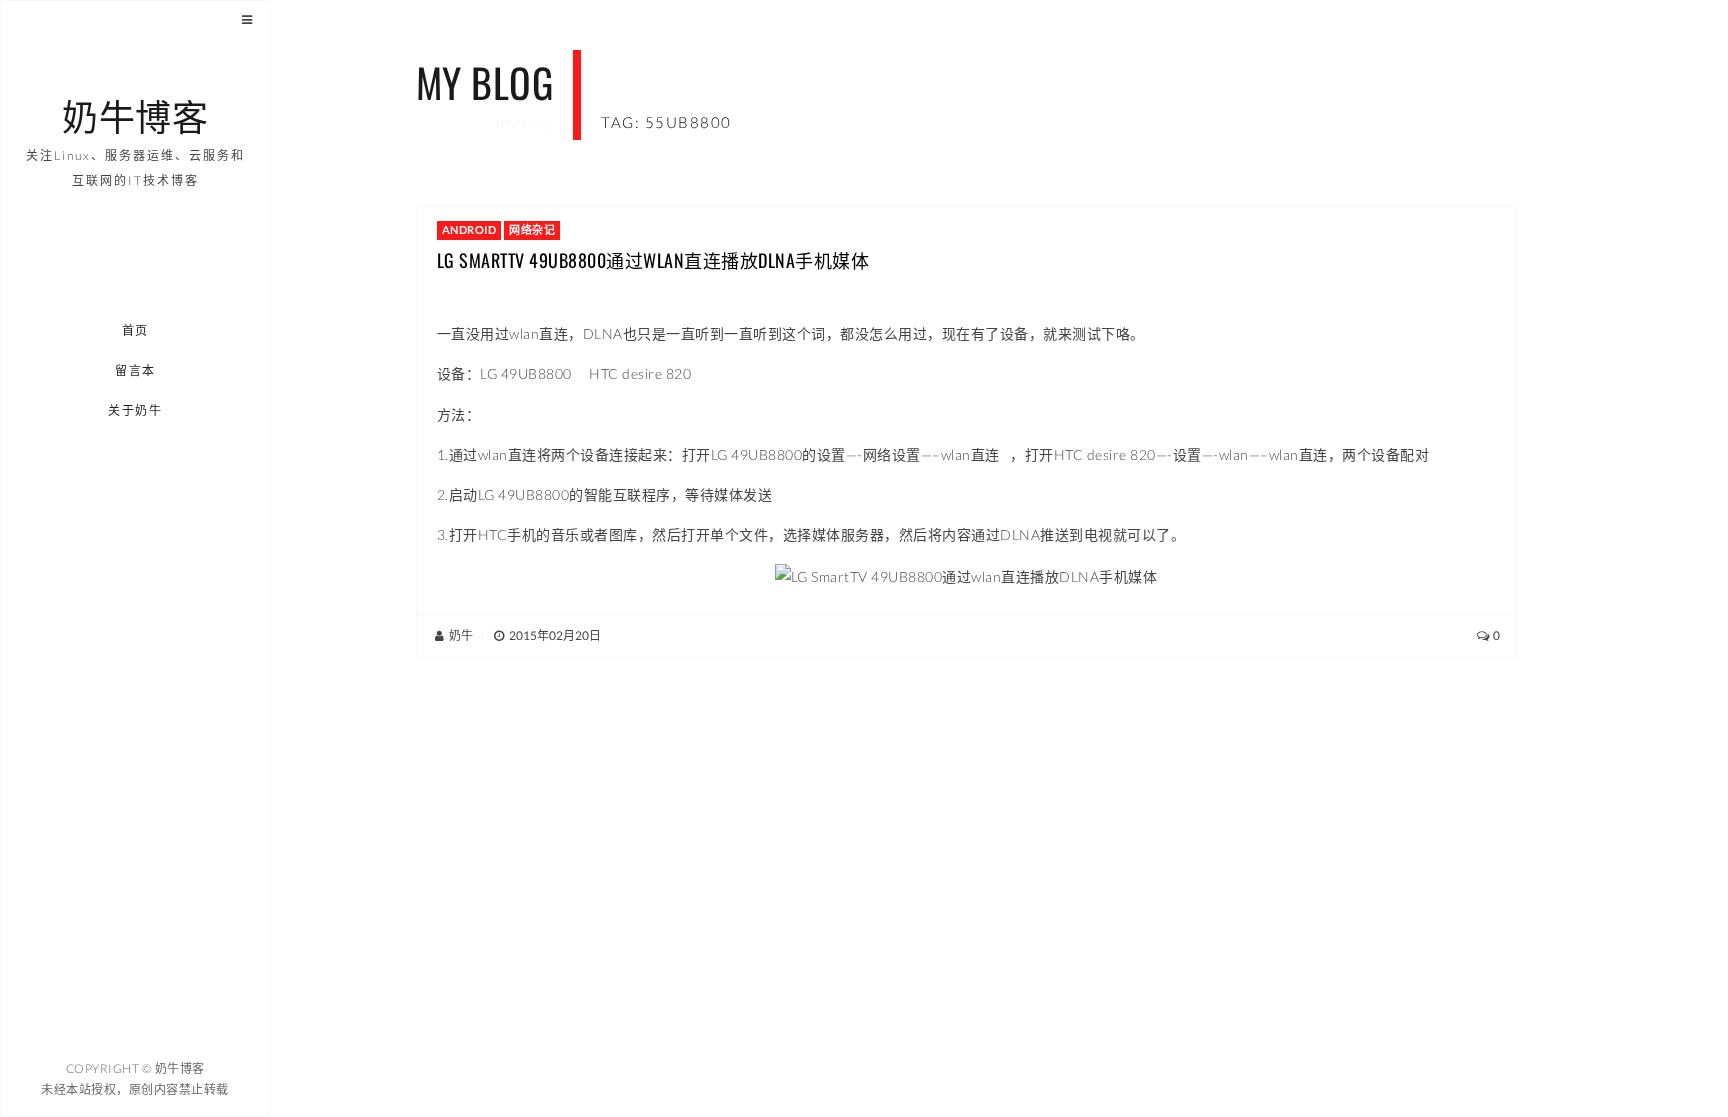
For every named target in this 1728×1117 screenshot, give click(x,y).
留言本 (135, 370)
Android (469, 229)
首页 (135, 330)
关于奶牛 (136, 410)
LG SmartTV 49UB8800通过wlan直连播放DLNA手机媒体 (653, 260)
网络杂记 (532, 229)
